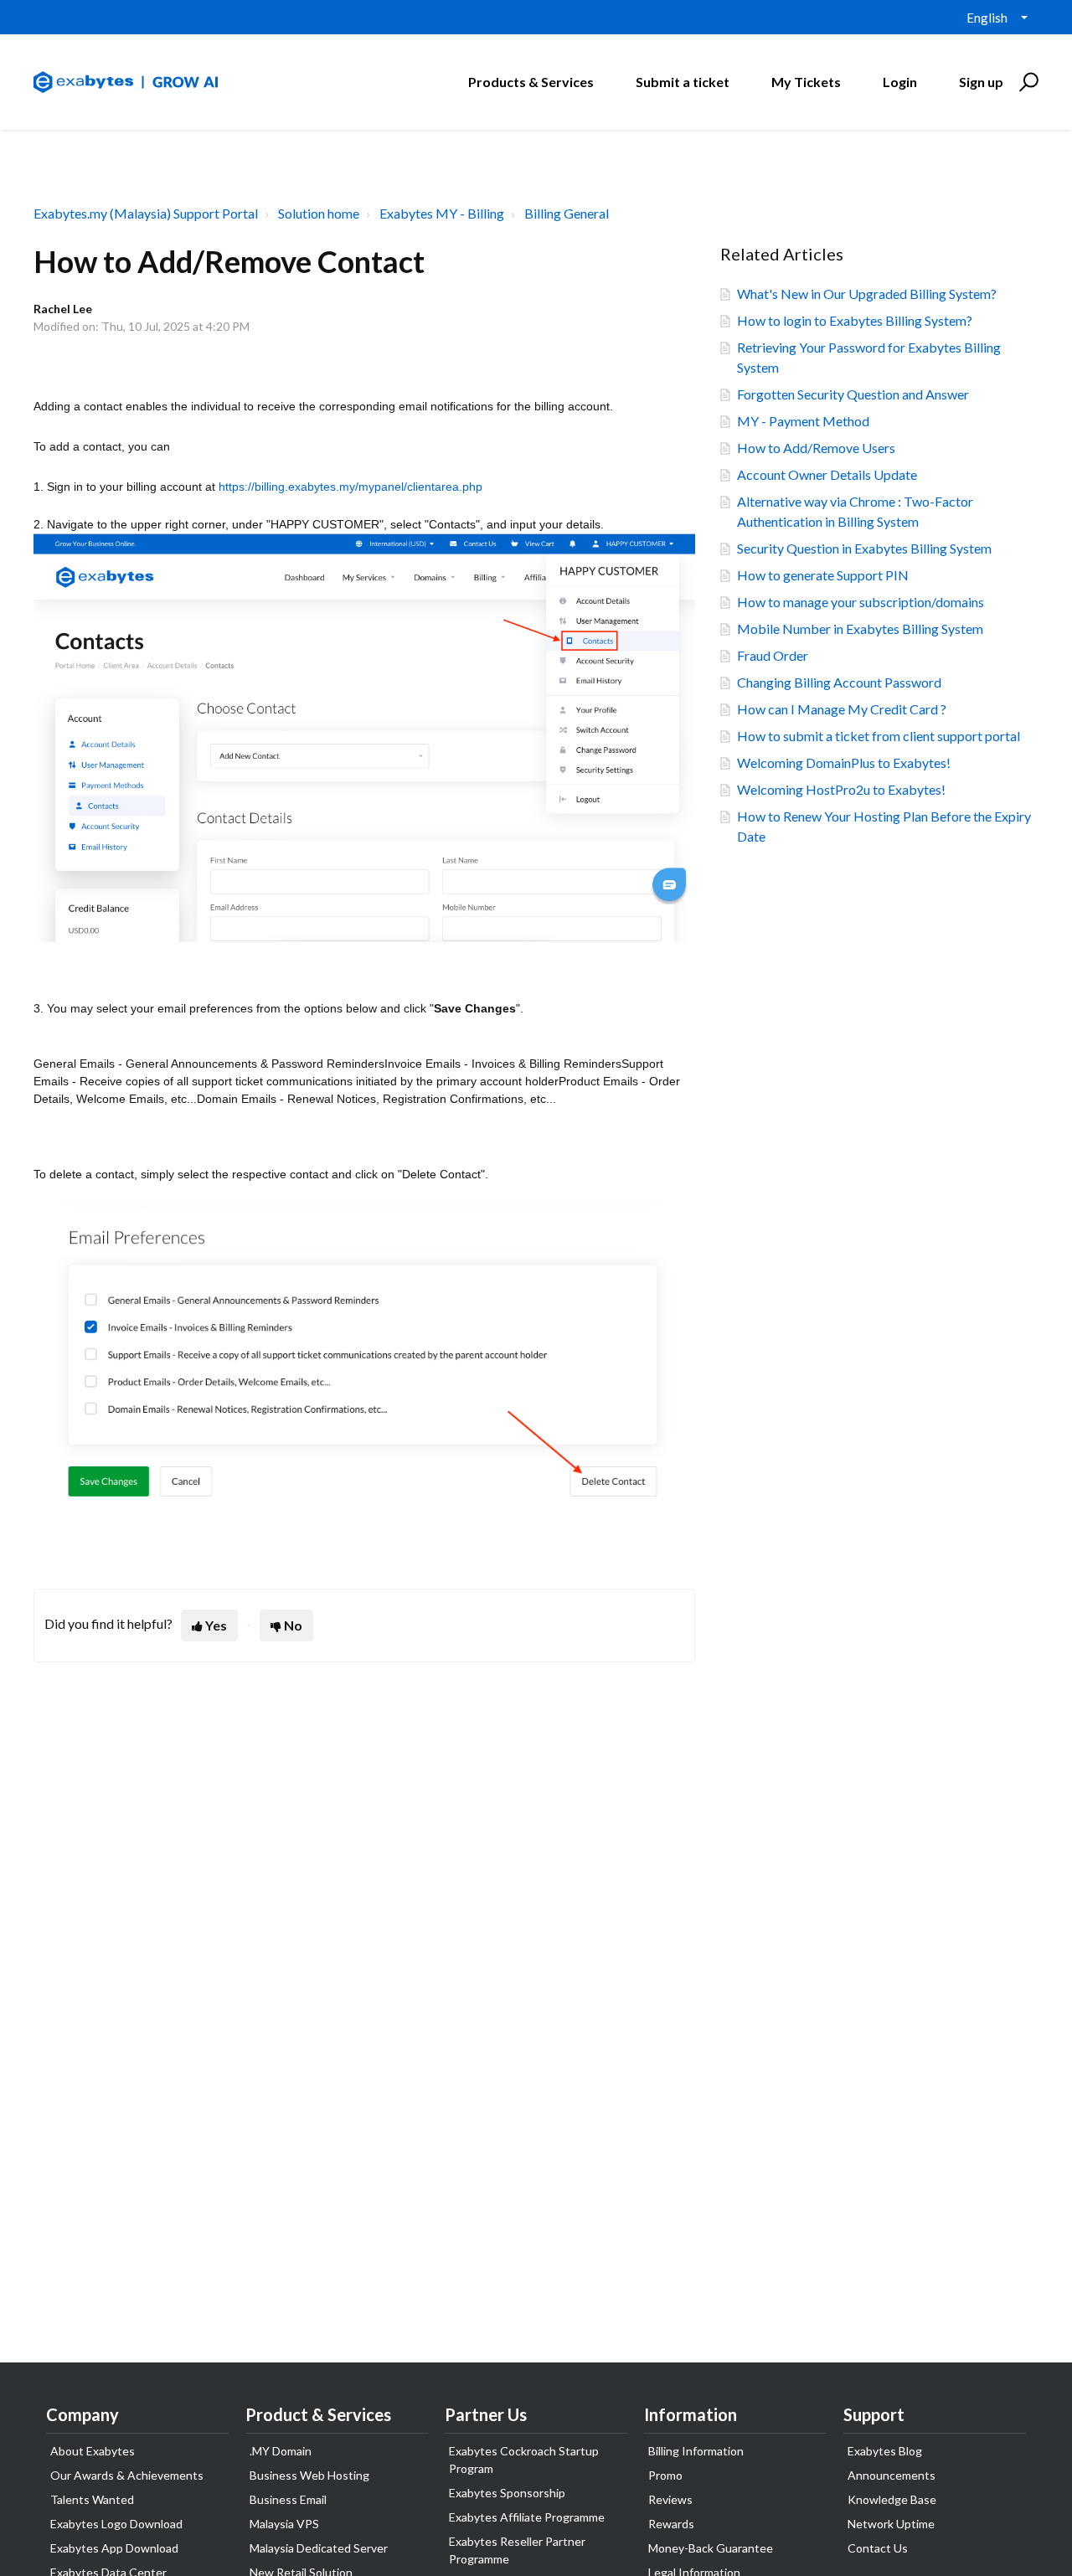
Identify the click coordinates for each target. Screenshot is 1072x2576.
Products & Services (531, 82)
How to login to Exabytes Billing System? (855, 320)
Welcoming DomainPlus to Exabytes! (844, 762)
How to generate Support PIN (823, 575)
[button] (1026, 82)
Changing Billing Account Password (839, 682)
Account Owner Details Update (827, 474)
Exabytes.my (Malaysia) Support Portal (146, 213)
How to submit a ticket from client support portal (879, 736)
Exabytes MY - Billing (442, 213)
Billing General (567, 213)
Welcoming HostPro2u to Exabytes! (841, 789)
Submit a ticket (683, 82)
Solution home (319, 213)
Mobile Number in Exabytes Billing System (860, 629)
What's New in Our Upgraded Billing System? (867, 294)
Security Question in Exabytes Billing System (864, 548)
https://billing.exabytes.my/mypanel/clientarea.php (350, 487)
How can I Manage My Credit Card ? (842, 709)
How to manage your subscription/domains (861, 602)
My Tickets (806, 82)
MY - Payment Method (803, 421)
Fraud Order (773, 655)
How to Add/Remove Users (816, 448)
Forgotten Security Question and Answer (853, 394)
